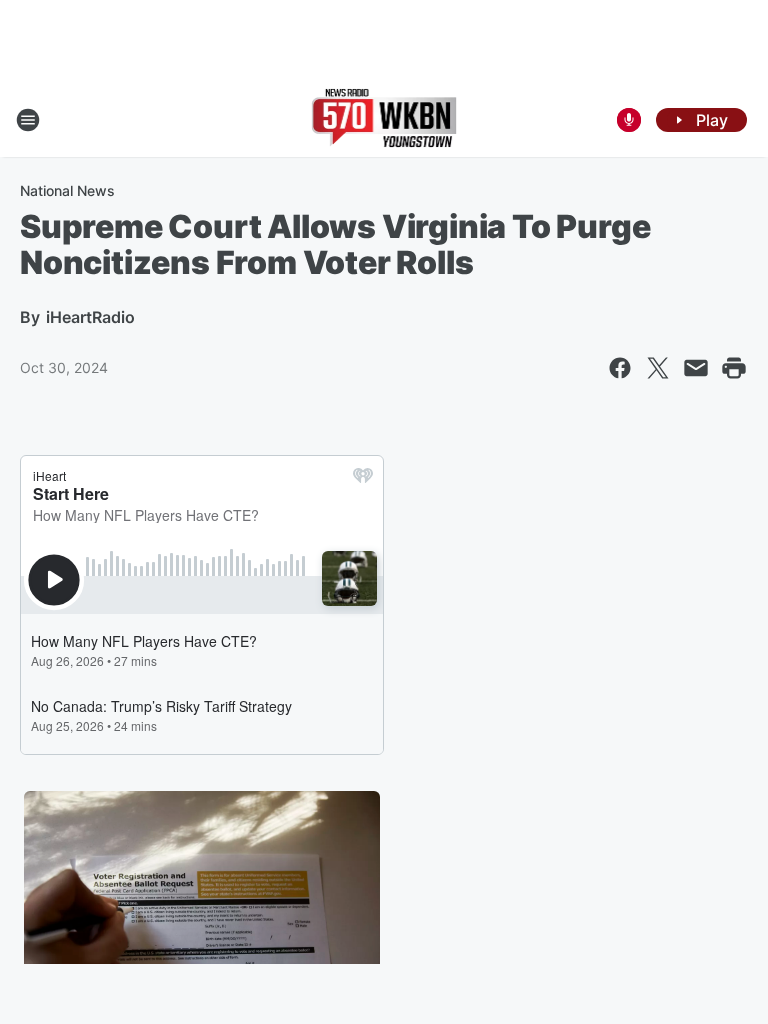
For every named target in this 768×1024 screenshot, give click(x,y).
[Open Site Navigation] (28, 120)
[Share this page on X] (658, 368)
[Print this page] (734, 368)
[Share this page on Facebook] (620, 368)
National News (67, 190)
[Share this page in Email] (696, 368)
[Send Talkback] (629, 120)
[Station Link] (384, 120)
